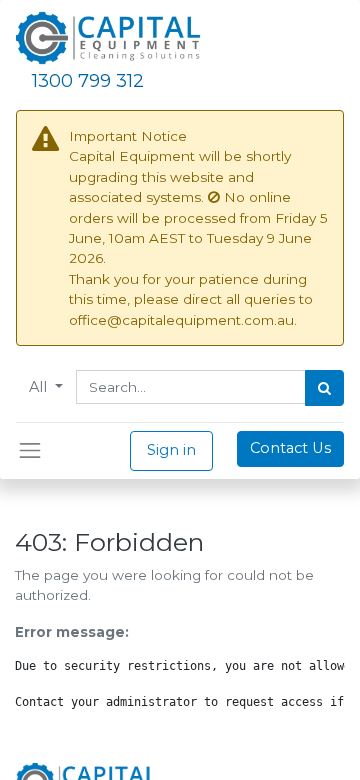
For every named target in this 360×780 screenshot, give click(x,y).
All (40, 387)
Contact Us (290, 448)
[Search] (324, 388)
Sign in (171, 450)
